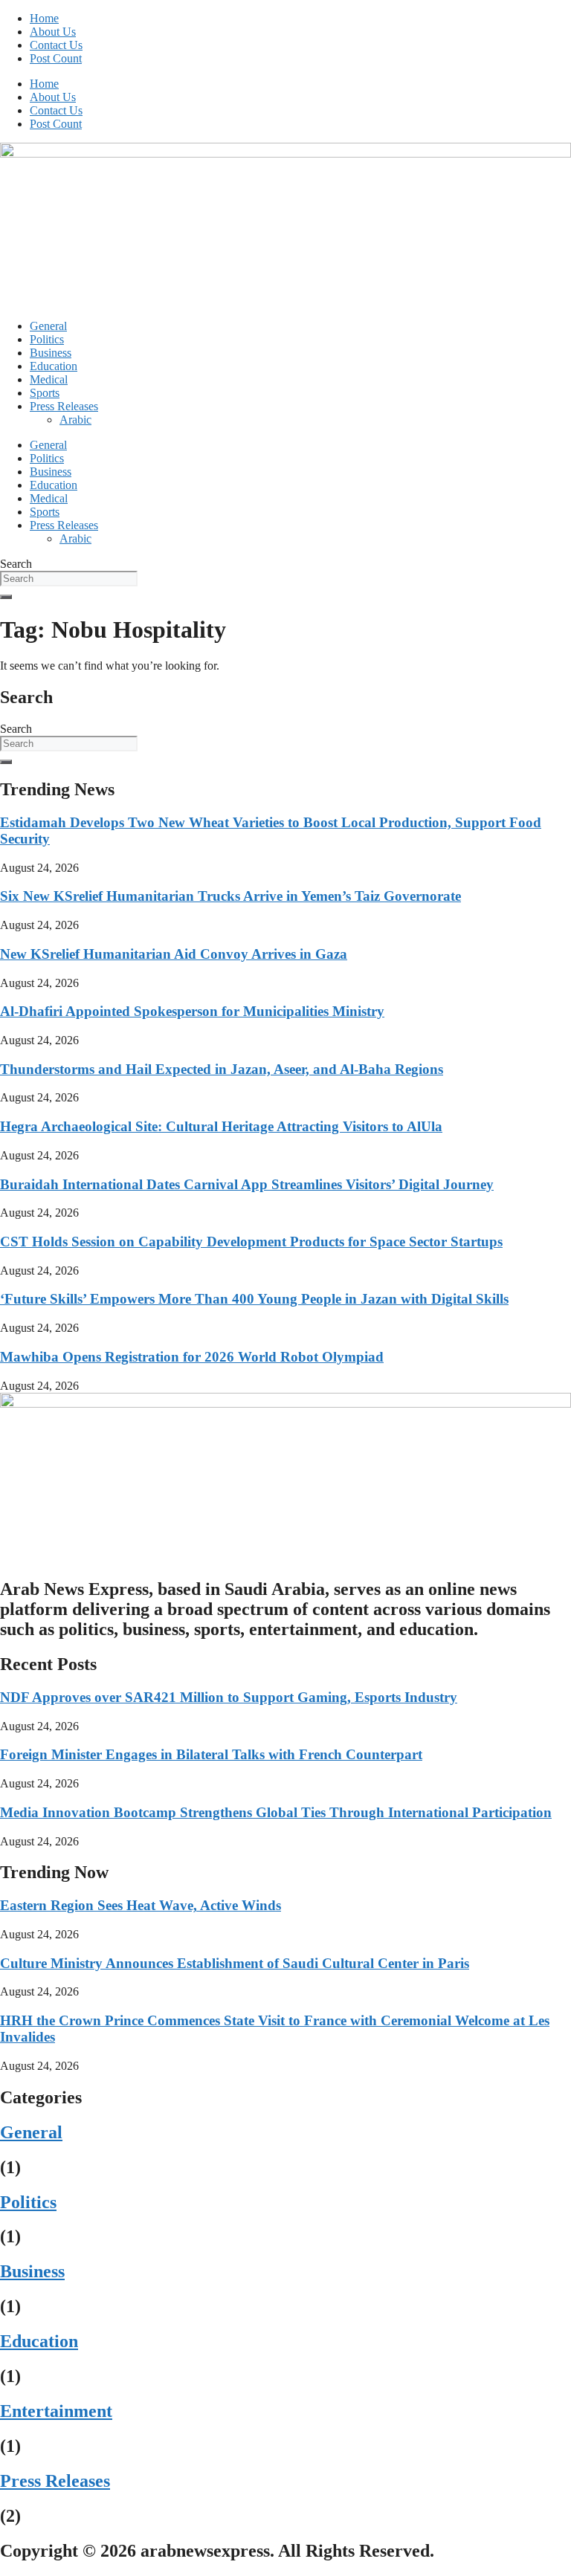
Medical (49, 379)
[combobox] (69, 579)
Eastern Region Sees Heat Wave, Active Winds (141, 1905)
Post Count (56, 58)
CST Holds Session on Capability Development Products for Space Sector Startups (251, 1242)
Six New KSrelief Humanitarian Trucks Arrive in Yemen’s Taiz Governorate (230, 896)
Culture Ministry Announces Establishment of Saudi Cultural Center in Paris (235, 1963)
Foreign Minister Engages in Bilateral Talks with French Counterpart (211, 1754)
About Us (53, 32)
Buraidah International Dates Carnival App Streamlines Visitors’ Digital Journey (247, 1184)
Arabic (75, 420)
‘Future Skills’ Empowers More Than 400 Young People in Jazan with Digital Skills (254, 1299)
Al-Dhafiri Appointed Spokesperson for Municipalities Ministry (192, 1011)
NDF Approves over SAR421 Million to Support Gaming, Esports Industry (229, 1697)
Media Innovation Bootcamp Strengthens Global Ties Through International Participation (276, 1812)
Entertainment (56, 2411)
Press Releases (64, 406)
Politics (47, 339)
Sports (45, 393)
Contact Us (56, 45)
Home (44, 18)
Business (51, 353)
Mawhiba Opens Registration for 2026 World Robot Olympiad (192, 1357)
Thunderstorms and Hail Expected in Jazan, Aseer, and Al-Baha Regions (222, 1069)
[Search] (6, 597)
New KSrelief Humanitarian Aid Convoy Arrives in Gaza (174, 954)
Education (54, 366)
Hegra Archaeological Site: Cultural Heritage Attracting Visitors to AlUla (221, 1126)
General (48, 326)
